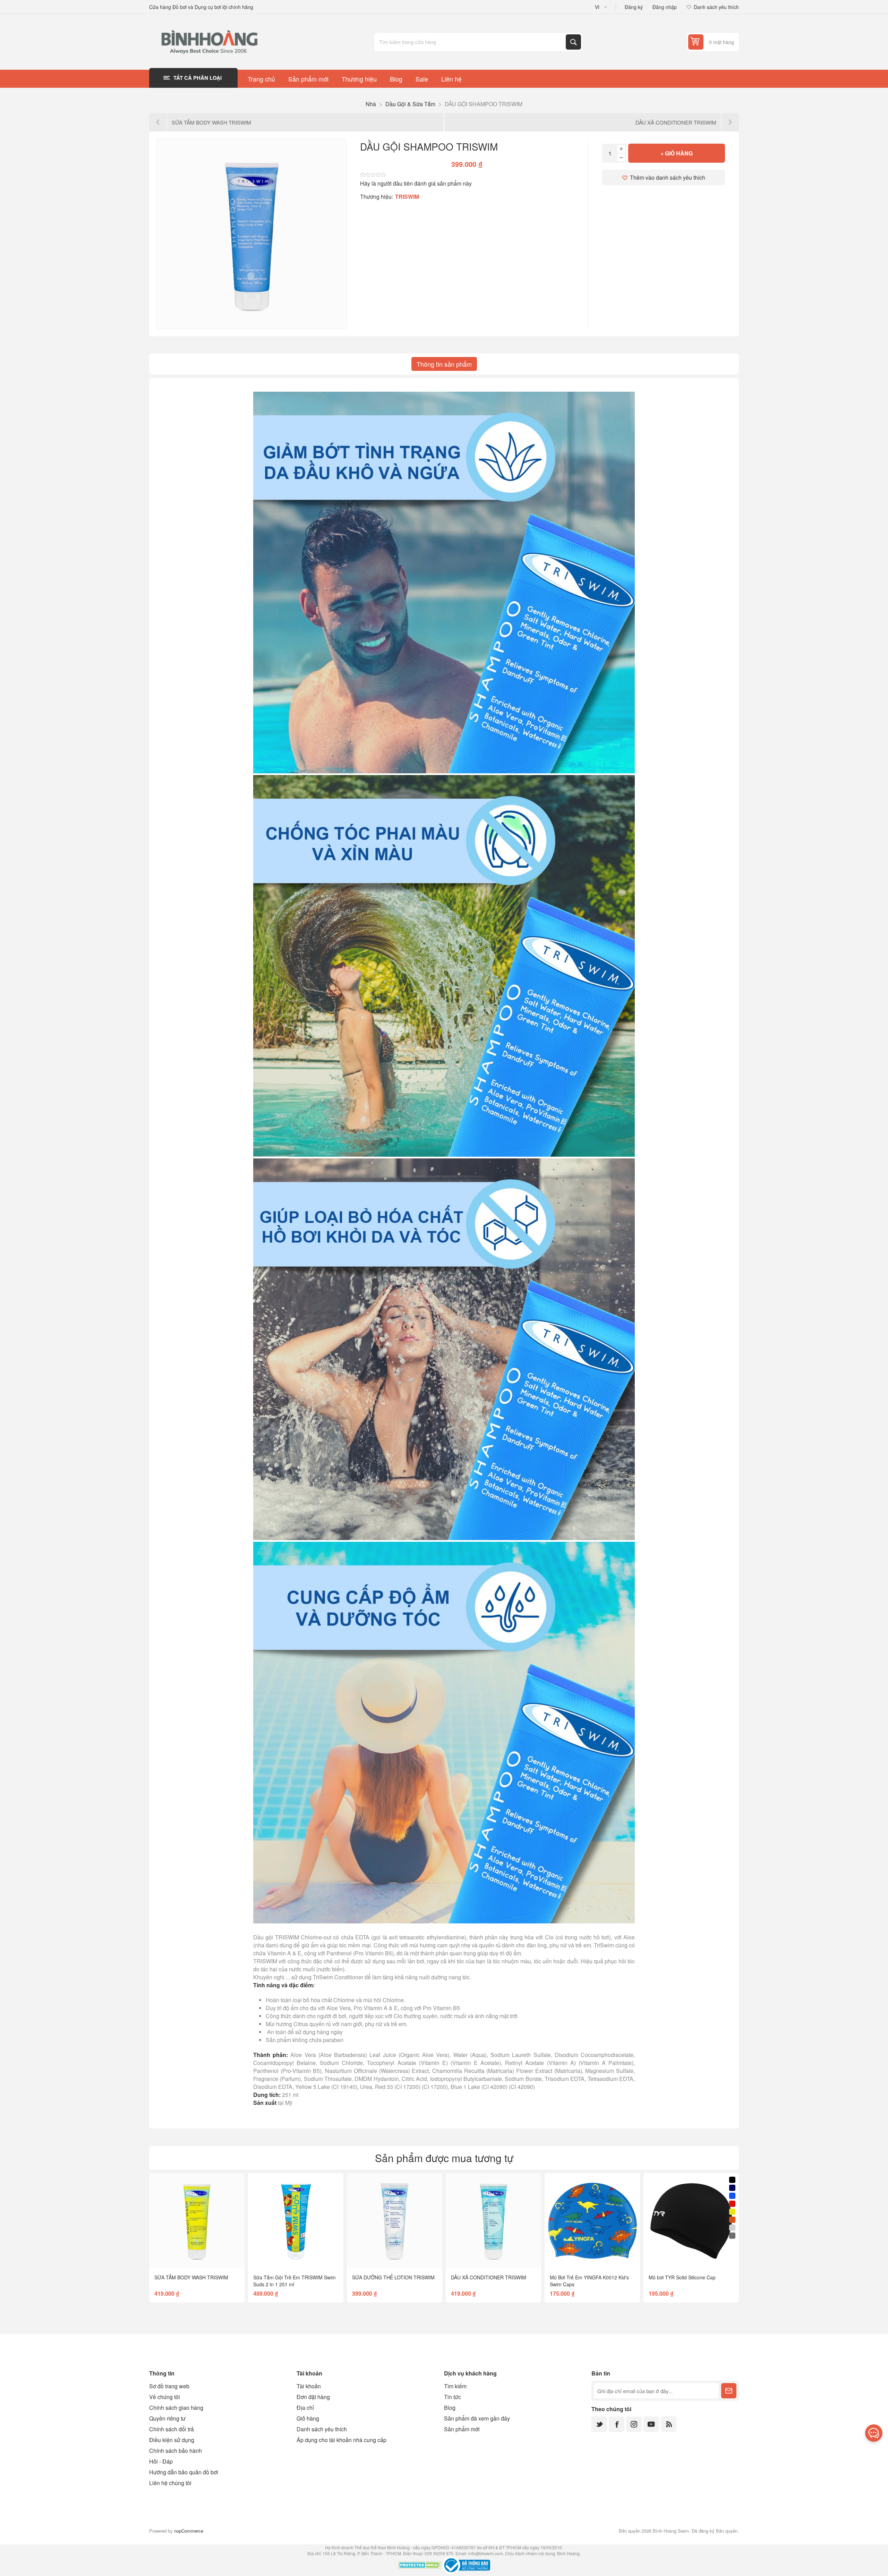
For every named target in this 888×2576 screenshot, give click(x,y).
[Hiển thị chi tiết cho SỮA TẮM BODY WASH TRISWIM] (197, 2221)
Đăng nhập (665, 7)
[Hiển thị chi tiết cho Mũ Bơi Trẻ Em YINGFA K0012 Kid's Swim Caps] (592, 2221)
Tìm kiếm (573, 42)
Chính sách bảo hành (176, 2451)
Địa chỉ (305, 2408)
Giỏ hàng (308, 2418)
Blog (450, 2408)
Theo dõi (729, 2391)
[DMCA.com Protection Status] (420, 2566)
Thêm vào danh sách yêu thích (668, 177)
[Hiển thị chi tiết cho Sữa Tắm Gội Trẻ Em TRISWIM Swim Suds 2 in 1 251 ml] (296, 2221)
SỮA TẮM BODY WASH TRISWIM (191, 2277)
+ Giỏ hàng (677, 153)
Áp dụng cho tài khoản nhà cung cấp (341, 2440)
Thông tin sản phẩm (444, 364)
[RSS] (669, 2424)
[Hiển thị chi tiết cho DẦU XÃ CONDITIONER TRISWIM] (493, 2221)
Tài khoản (309, 2386)
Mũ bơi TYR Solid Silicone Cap (682, 2277)
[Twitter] (599, 2424)
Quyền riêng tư (167, 2418)
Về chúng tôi (165, 2397)
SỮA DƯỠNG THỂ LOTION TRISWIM (393, 2277)
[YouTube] (651, 2424)
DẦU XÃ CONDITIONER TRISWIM (489, 2277)
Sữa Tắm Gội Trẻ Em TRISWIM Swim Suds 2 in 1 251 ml (294, 2281)
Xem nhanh (181, 2258)
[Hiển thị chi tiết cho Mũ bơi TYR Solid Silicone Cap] (691, 2221)
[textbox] (471, 42)
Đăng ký (634, 7)
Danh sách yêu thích (322, 2429)
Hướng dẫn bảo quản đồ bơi (184, 2472)
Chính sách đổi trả (172, 2429)
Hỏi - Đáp (161, 2461)
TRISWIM (407, 197)
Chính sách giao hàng (176, 2408)
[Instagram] (634, 2424)
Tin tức (452, 2397)
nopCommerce (189, 2531)
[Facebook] (617, 2424)
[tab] (444, 364)
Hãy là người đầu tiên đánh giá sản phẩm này (416, 183)
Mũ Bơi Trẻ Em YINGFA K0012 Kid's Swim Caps (589, 2281)
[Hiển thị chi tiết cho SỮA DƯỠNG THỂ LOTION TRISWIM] (395, 2221)
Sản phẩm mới (462, 2429)
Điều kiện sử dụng (172, 2440)
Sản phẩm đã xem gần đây (477, 2418)
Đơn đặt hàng (313, 2397)
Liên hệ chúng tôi (170, 2483)
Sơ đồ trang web (169, 2386)
